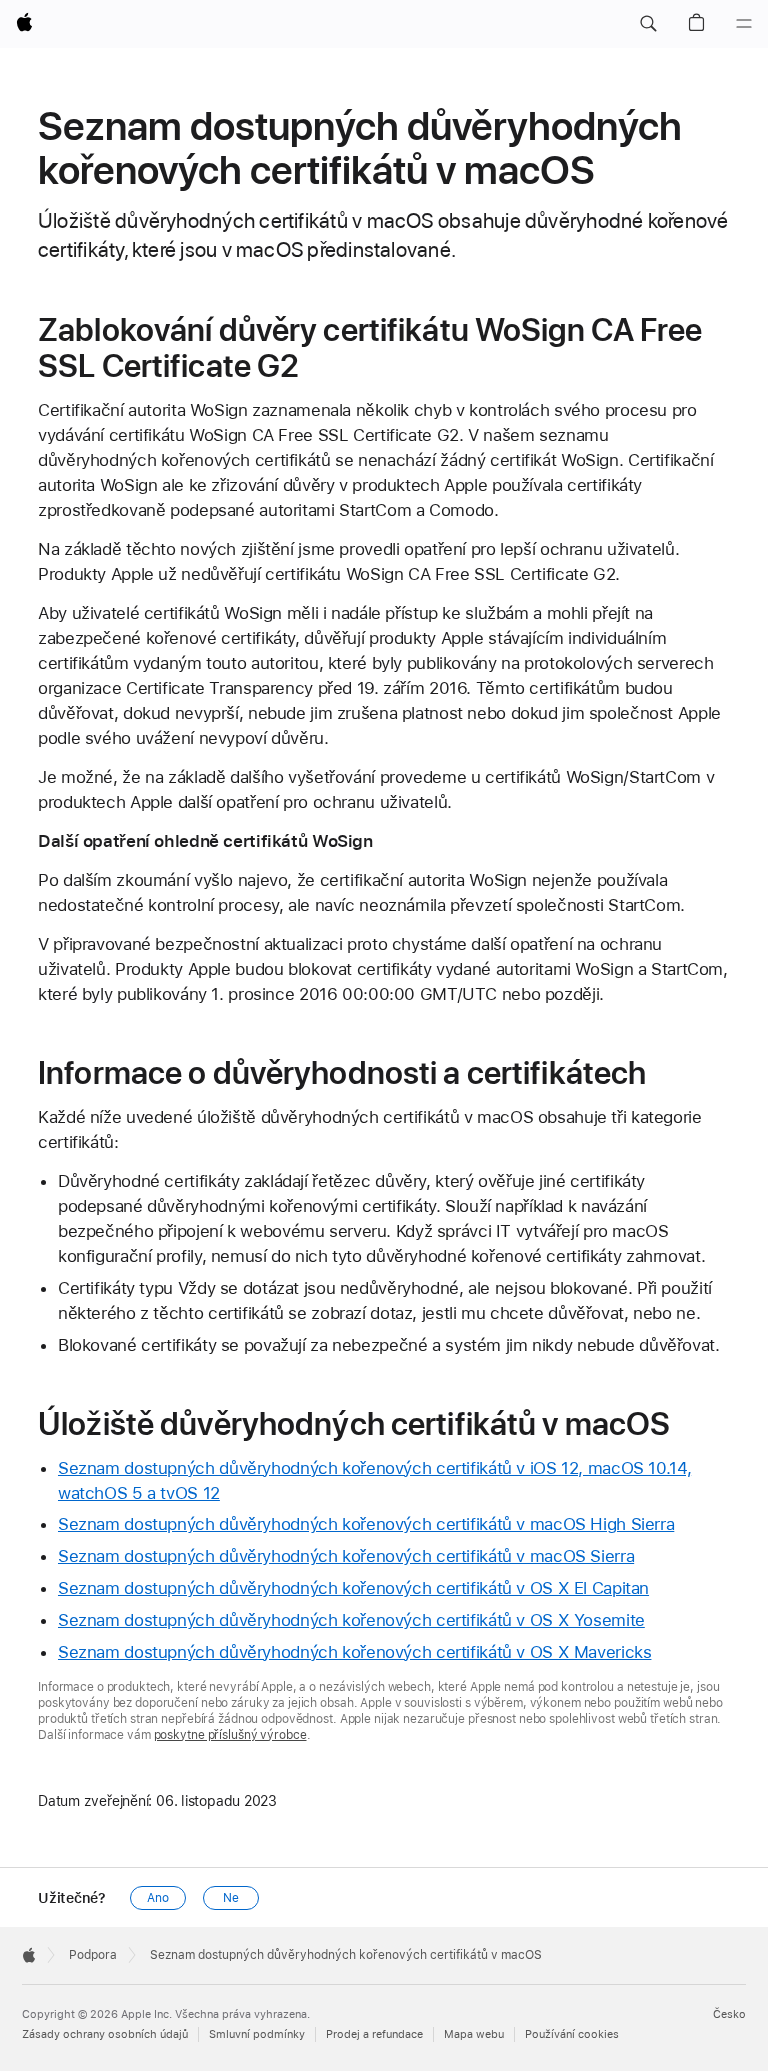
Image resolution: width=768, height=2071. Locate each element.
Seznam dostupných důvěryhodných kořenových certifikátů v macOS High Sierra (366, 1524)
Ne (231, 1898)
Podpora (93, 1955)
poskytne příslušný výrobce (230, 1735)
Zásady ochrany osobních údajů (105, 2034)
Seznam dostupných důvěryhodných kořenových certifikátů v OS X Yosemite (351, 1620)
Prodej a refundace (374, 2034)
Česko (729, 2014)
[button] (648, 24)
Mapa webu (474, 2034)
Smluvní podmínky (257, 2034)
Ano (158, 1898)
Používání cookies (572, 2034)
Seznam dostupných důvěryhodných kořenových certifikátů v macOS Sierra (346, 1556)
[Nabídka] (744, 24)
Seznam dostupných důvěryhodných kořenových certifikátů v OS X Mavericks (354, 1652)
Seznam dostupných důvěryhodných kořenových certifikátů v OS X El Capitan (353, 1588)
